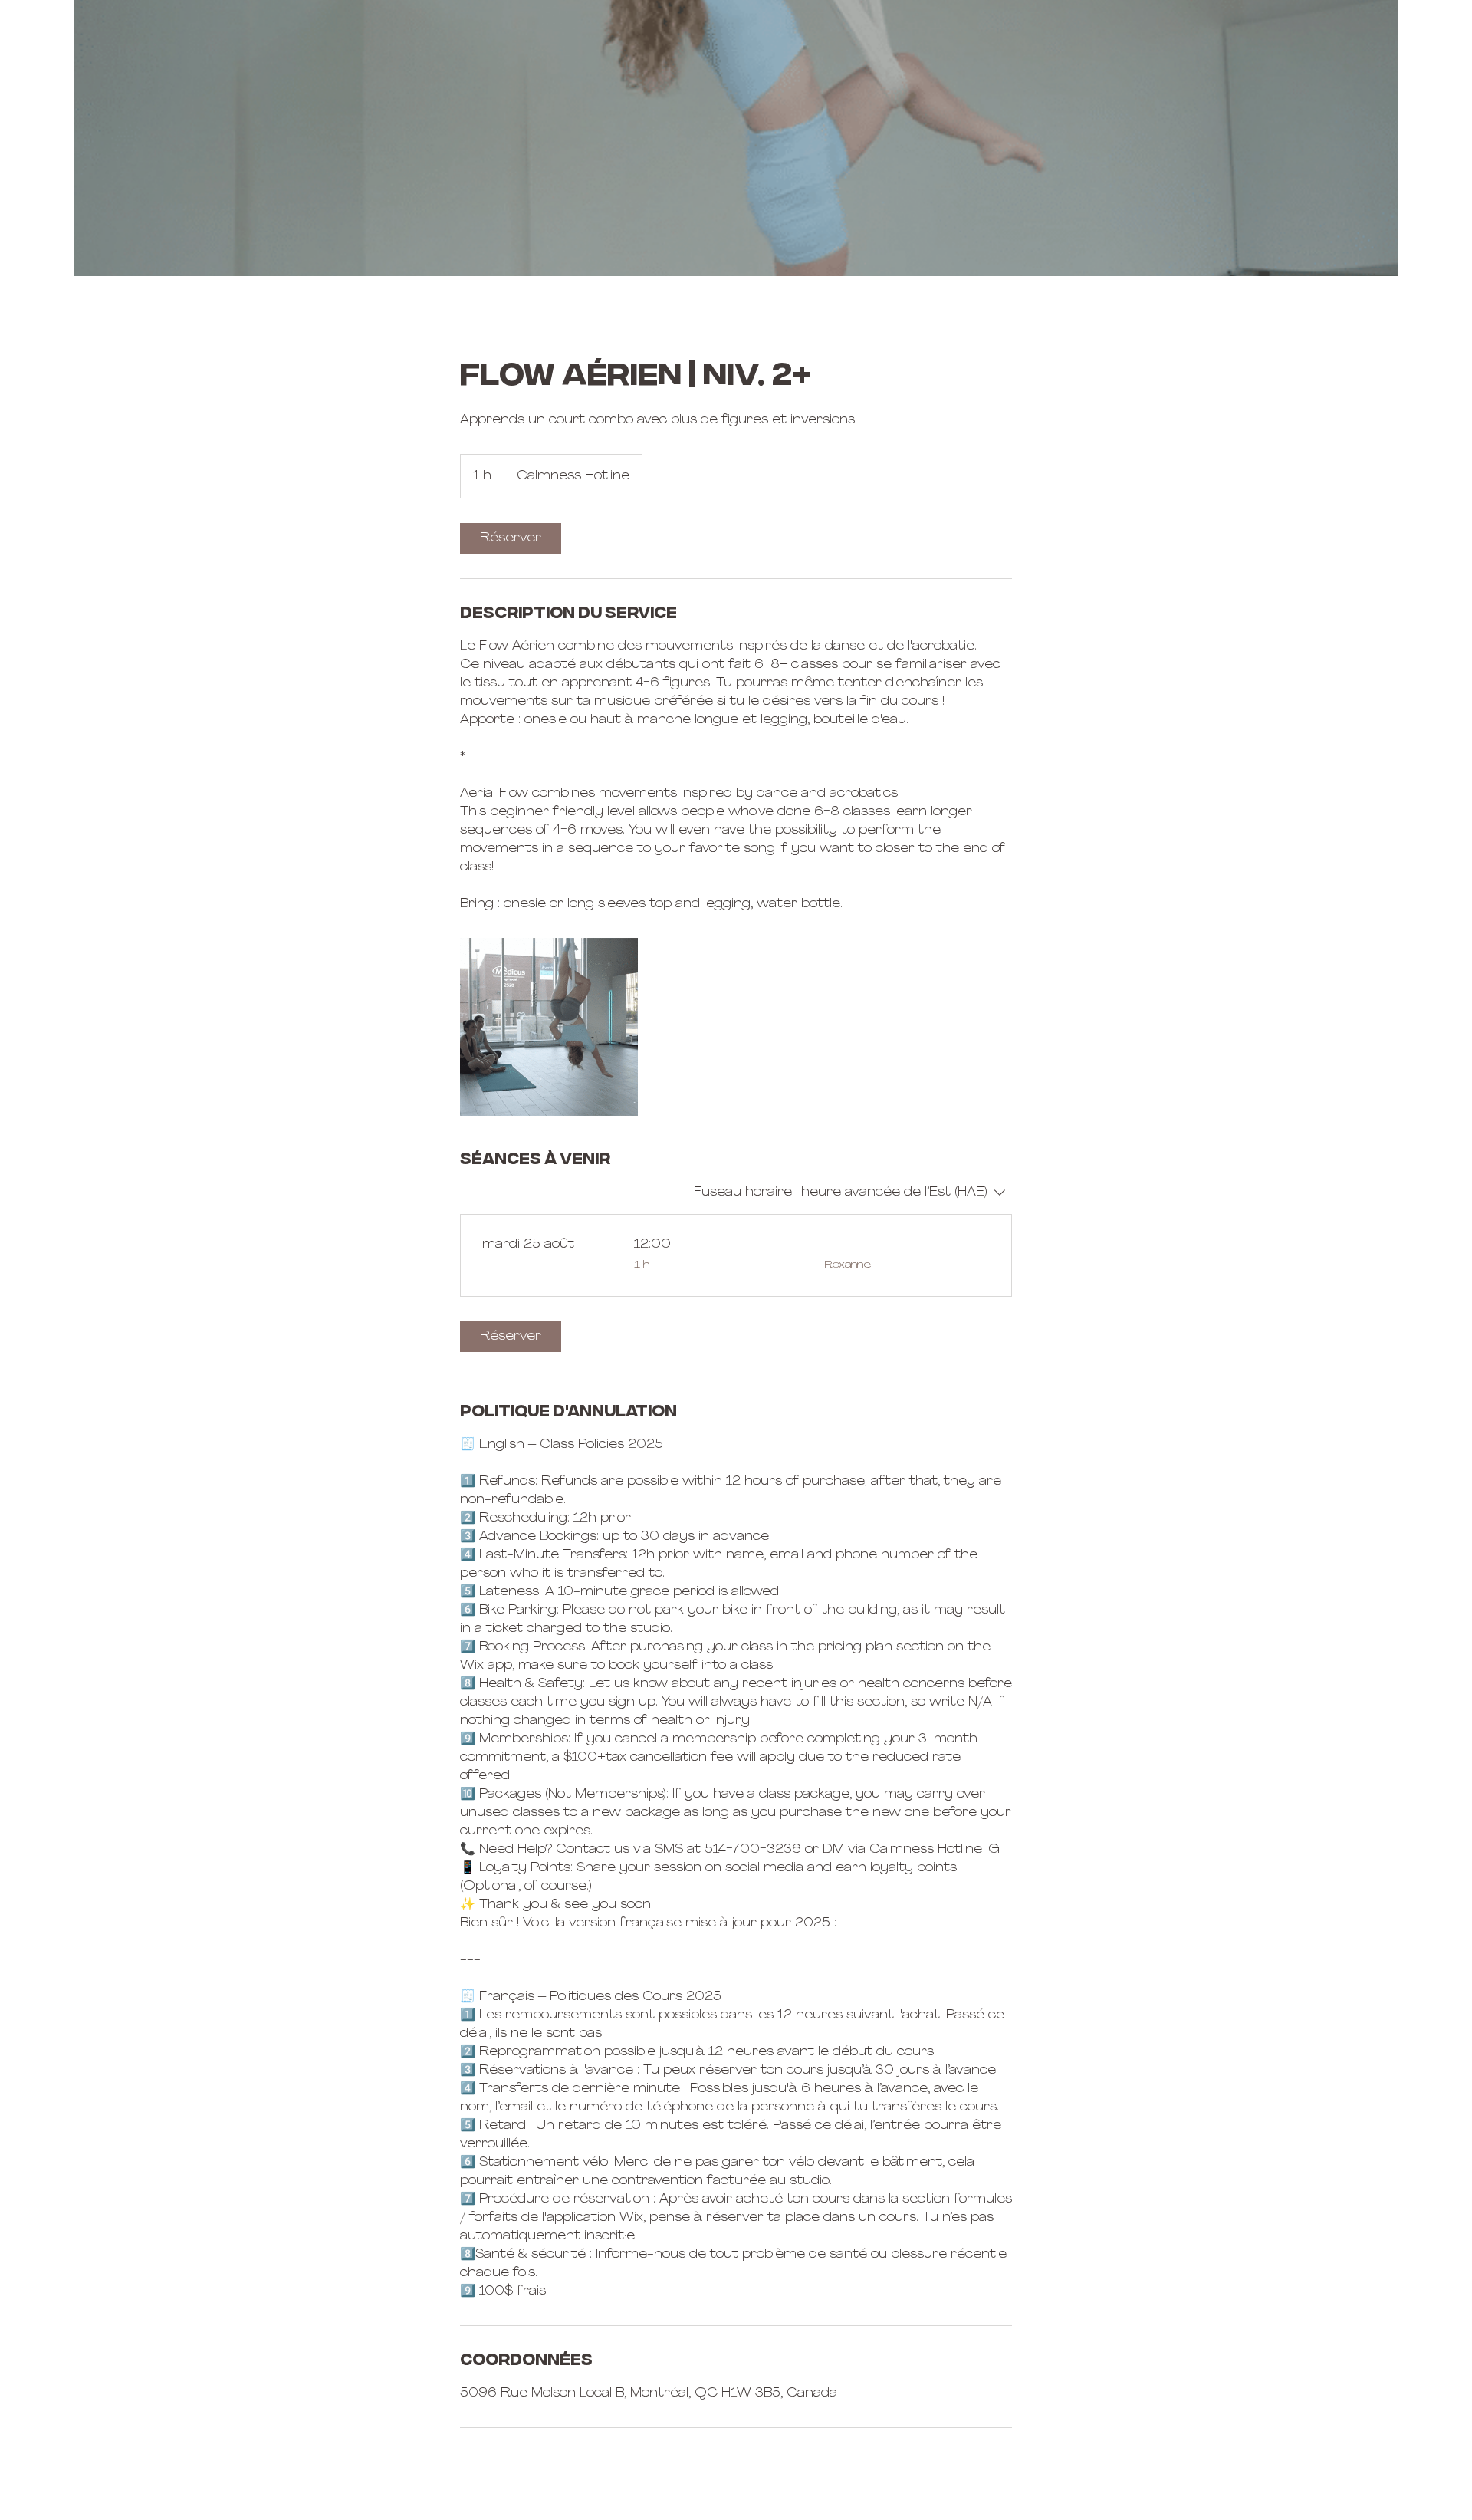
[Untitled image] (549, 1027)
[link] (511, 538)
